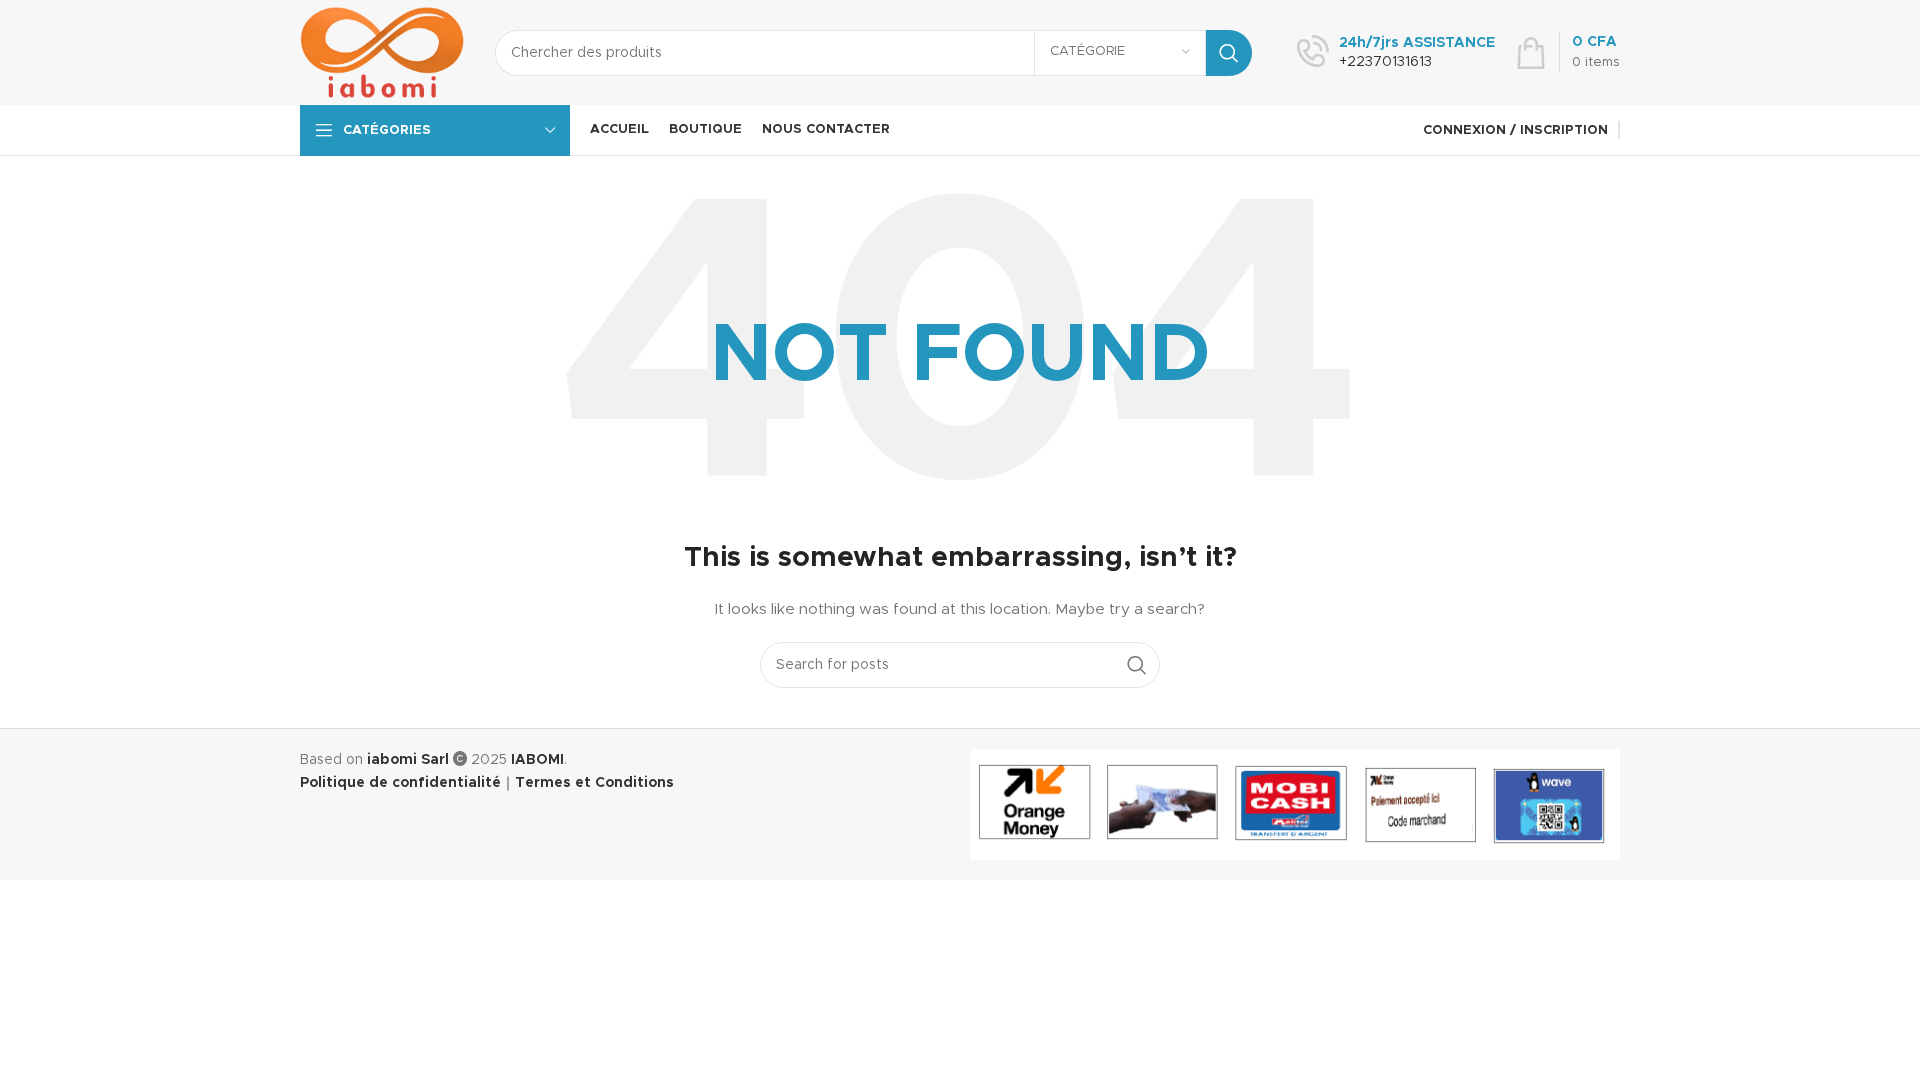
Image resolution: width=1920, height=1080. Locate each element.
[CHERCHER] (1229, 53)
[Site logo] (382, 52)
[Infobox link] (1396, 53)
